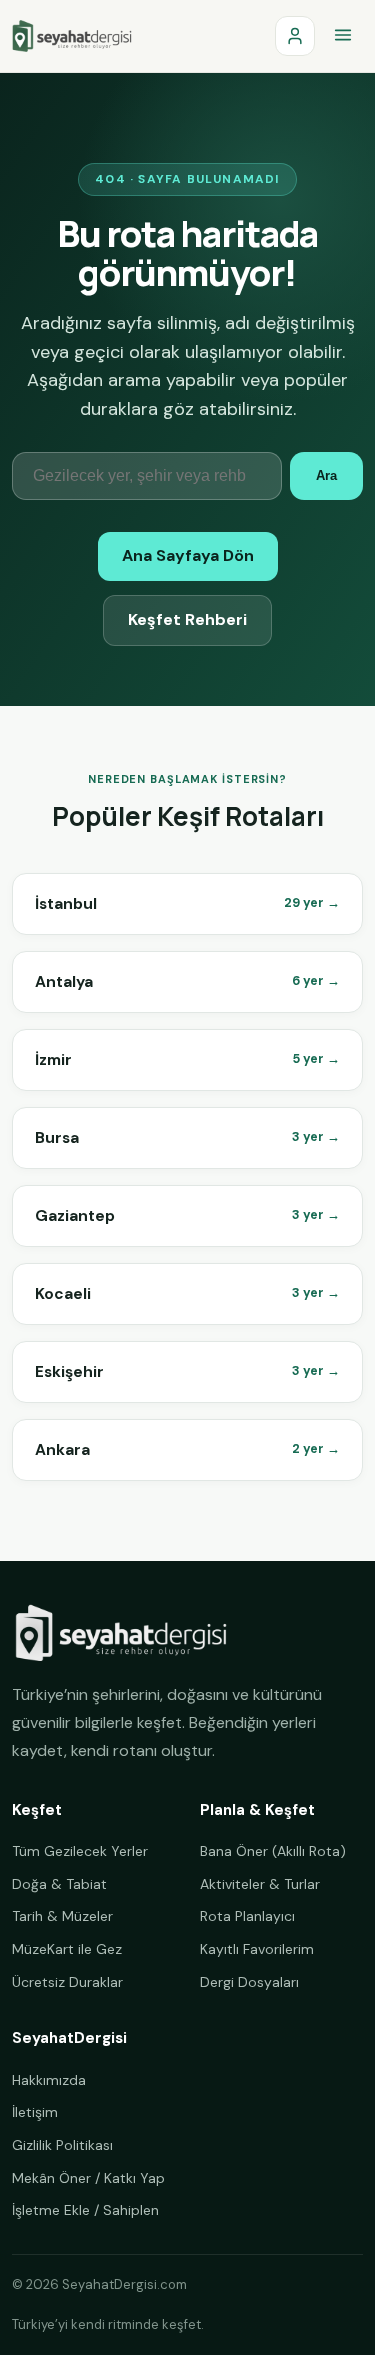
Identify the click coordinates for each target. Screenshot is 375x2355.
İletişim (35, 2112)
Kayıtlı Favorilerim (257, 1949)
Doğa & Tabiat (59, 1884)
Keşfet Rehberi (187, 619)
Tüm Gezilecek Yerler (80, 1851)
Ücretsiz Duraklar (67, 1982)
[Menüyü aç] (343, 36)
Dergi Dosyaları (249, 1982)
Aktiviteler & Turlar (260, 1884)
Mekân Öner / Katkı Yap (88, 2178)
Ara (326, 475)
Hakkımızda (49, 2080)
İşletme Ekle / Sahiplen (85, 2210)
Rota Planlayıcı (247, 1916)
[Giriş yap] (295, 36)
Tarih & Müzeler (62, 1916)
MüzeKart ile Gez (67, 1949)
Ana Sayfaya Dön (188, 555)
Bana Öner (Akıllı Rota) (273, 1851)
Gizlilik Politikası (62, 2145)
